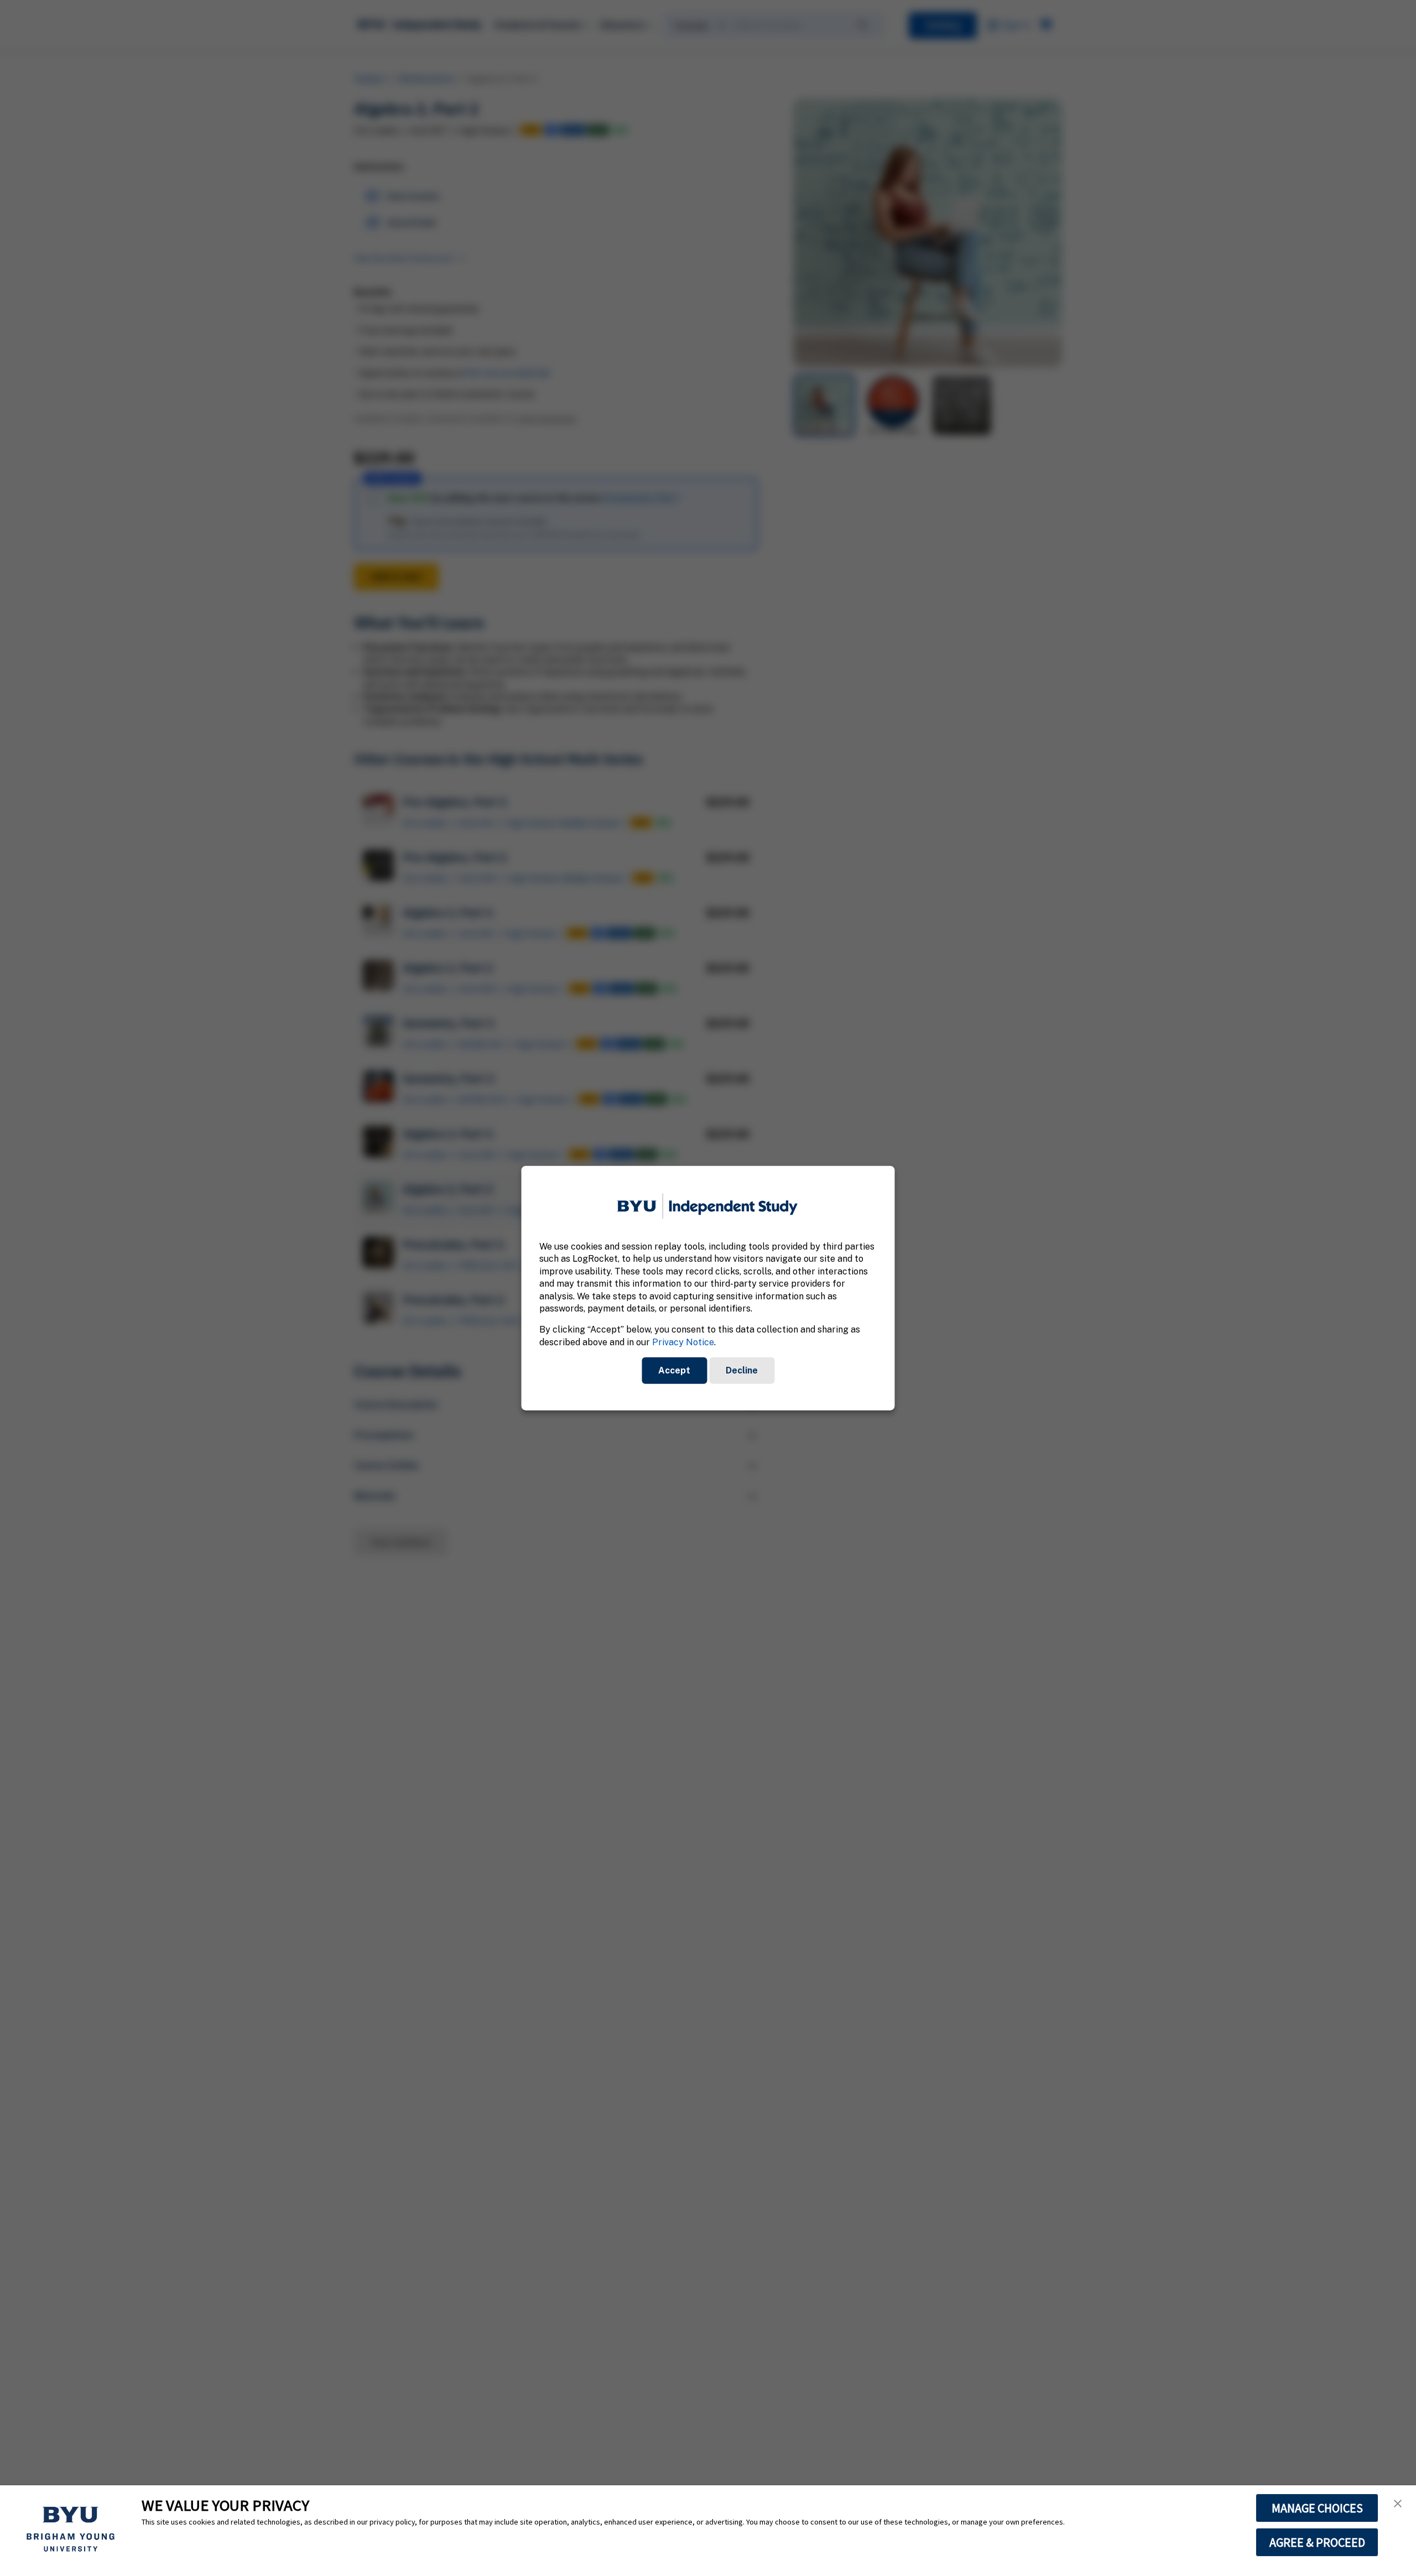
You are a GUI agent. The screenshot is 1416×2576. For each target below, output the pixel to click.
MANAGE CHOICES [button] (1317, 2508)
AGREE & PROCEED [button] (1317, 2542)
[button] (1398, 2504)
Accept (674, 1370)
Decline (742, 1370)
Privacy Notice (683, 1342)
